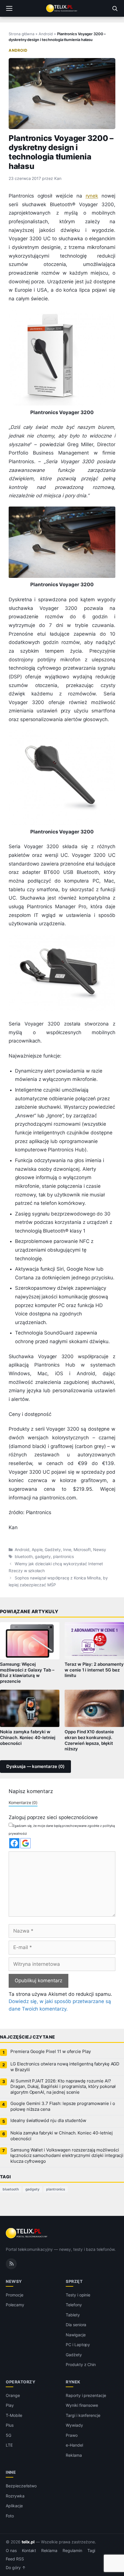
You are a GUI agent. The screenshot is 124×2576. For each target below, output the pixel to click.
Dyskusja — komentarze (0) (35, 1767)
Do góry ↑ (16, 2568)
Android (46, 34)
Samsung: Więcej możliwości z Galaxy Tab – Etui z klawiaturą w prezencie (27, 1673)
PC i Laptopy (78, 2345)
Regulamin (72, 2551)
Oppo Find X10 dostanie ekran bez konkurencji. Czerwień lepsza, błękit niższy (89, 1741)
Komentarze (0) (23, 1802)
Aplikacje (14, 2506)
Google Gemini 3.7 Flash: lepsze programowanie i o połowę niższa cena (63, 2106)
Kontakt (29, 2551)
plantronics (63, 1557)
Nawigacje (76, 2335)
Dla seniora (76, 2325)
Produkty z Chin (81, 2364)
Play (10, 2405)
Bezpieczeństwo (21, 2486)
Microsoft (82, 1550)
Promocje (15, 2295)
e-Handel (74, 2445)
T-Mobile (14, 2415)
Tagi (91, 2551)
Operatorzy (20, 2382)
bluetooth (24, 1557)
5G (9, 2435)
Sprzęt (74, 2281)
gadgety (43, 1557)
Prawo (72, 2435)
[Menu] (9, 8)
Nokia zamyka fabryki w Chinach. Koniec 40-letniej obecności (28, 1738)
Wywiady (74, 2425)
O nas (11, 2551)
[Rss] (11, 2264)
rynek (92, 196)
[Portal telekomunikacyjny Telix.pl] (62, 8)
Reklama (74, 2455)
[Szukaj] (115, 8)
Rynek (73, 2382)
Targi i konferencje (83, 2415)
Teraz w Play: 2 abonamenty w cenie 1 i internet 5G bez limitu (94, 1670)
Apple (37, 1550)
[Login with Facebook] (14, 1843)
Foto (10, 2516)
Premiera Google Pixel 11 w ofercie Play (51, 2052)
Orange (13, 2395)
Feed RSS (15, 2559)
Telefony (74, 2305)
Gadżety (53, 1550)
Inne (67, 1550)
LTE (9, 2445)
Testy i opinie (78, 2295)
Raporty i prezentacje (86, 2395)
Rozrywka (15, 2496)
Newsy (100, 1550)
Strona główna (21, 34)
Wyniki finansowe (82, 2405)
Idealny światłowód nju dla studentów (48, 2121)
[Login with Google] (26, 1843)
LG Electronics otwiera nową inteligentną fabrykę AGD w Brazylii (65, 2067)
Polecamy (15, 2305)
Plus (10, 2425)
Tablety (73, 2315)
